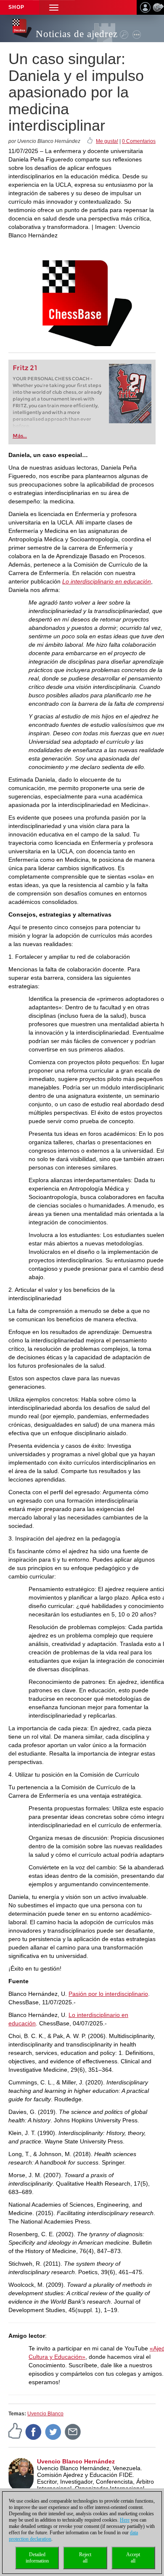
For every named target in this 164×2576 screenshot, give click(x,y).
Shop (16, 7)
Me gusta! (107, 141)
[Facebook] (34, 2431)
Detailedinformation (37, 2558)
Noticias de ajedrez (77, 34)
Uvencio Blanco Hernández (76, 2461)
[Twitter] (53, 2431)
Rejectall (85, 2558)
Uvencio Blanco (45, 2414)
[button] (54, 7)
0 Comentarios (139, 141)
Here (125, 2520)
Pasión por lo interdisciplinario (108, 1994)
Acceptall (133, 2558)
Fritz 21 (25, 368)
